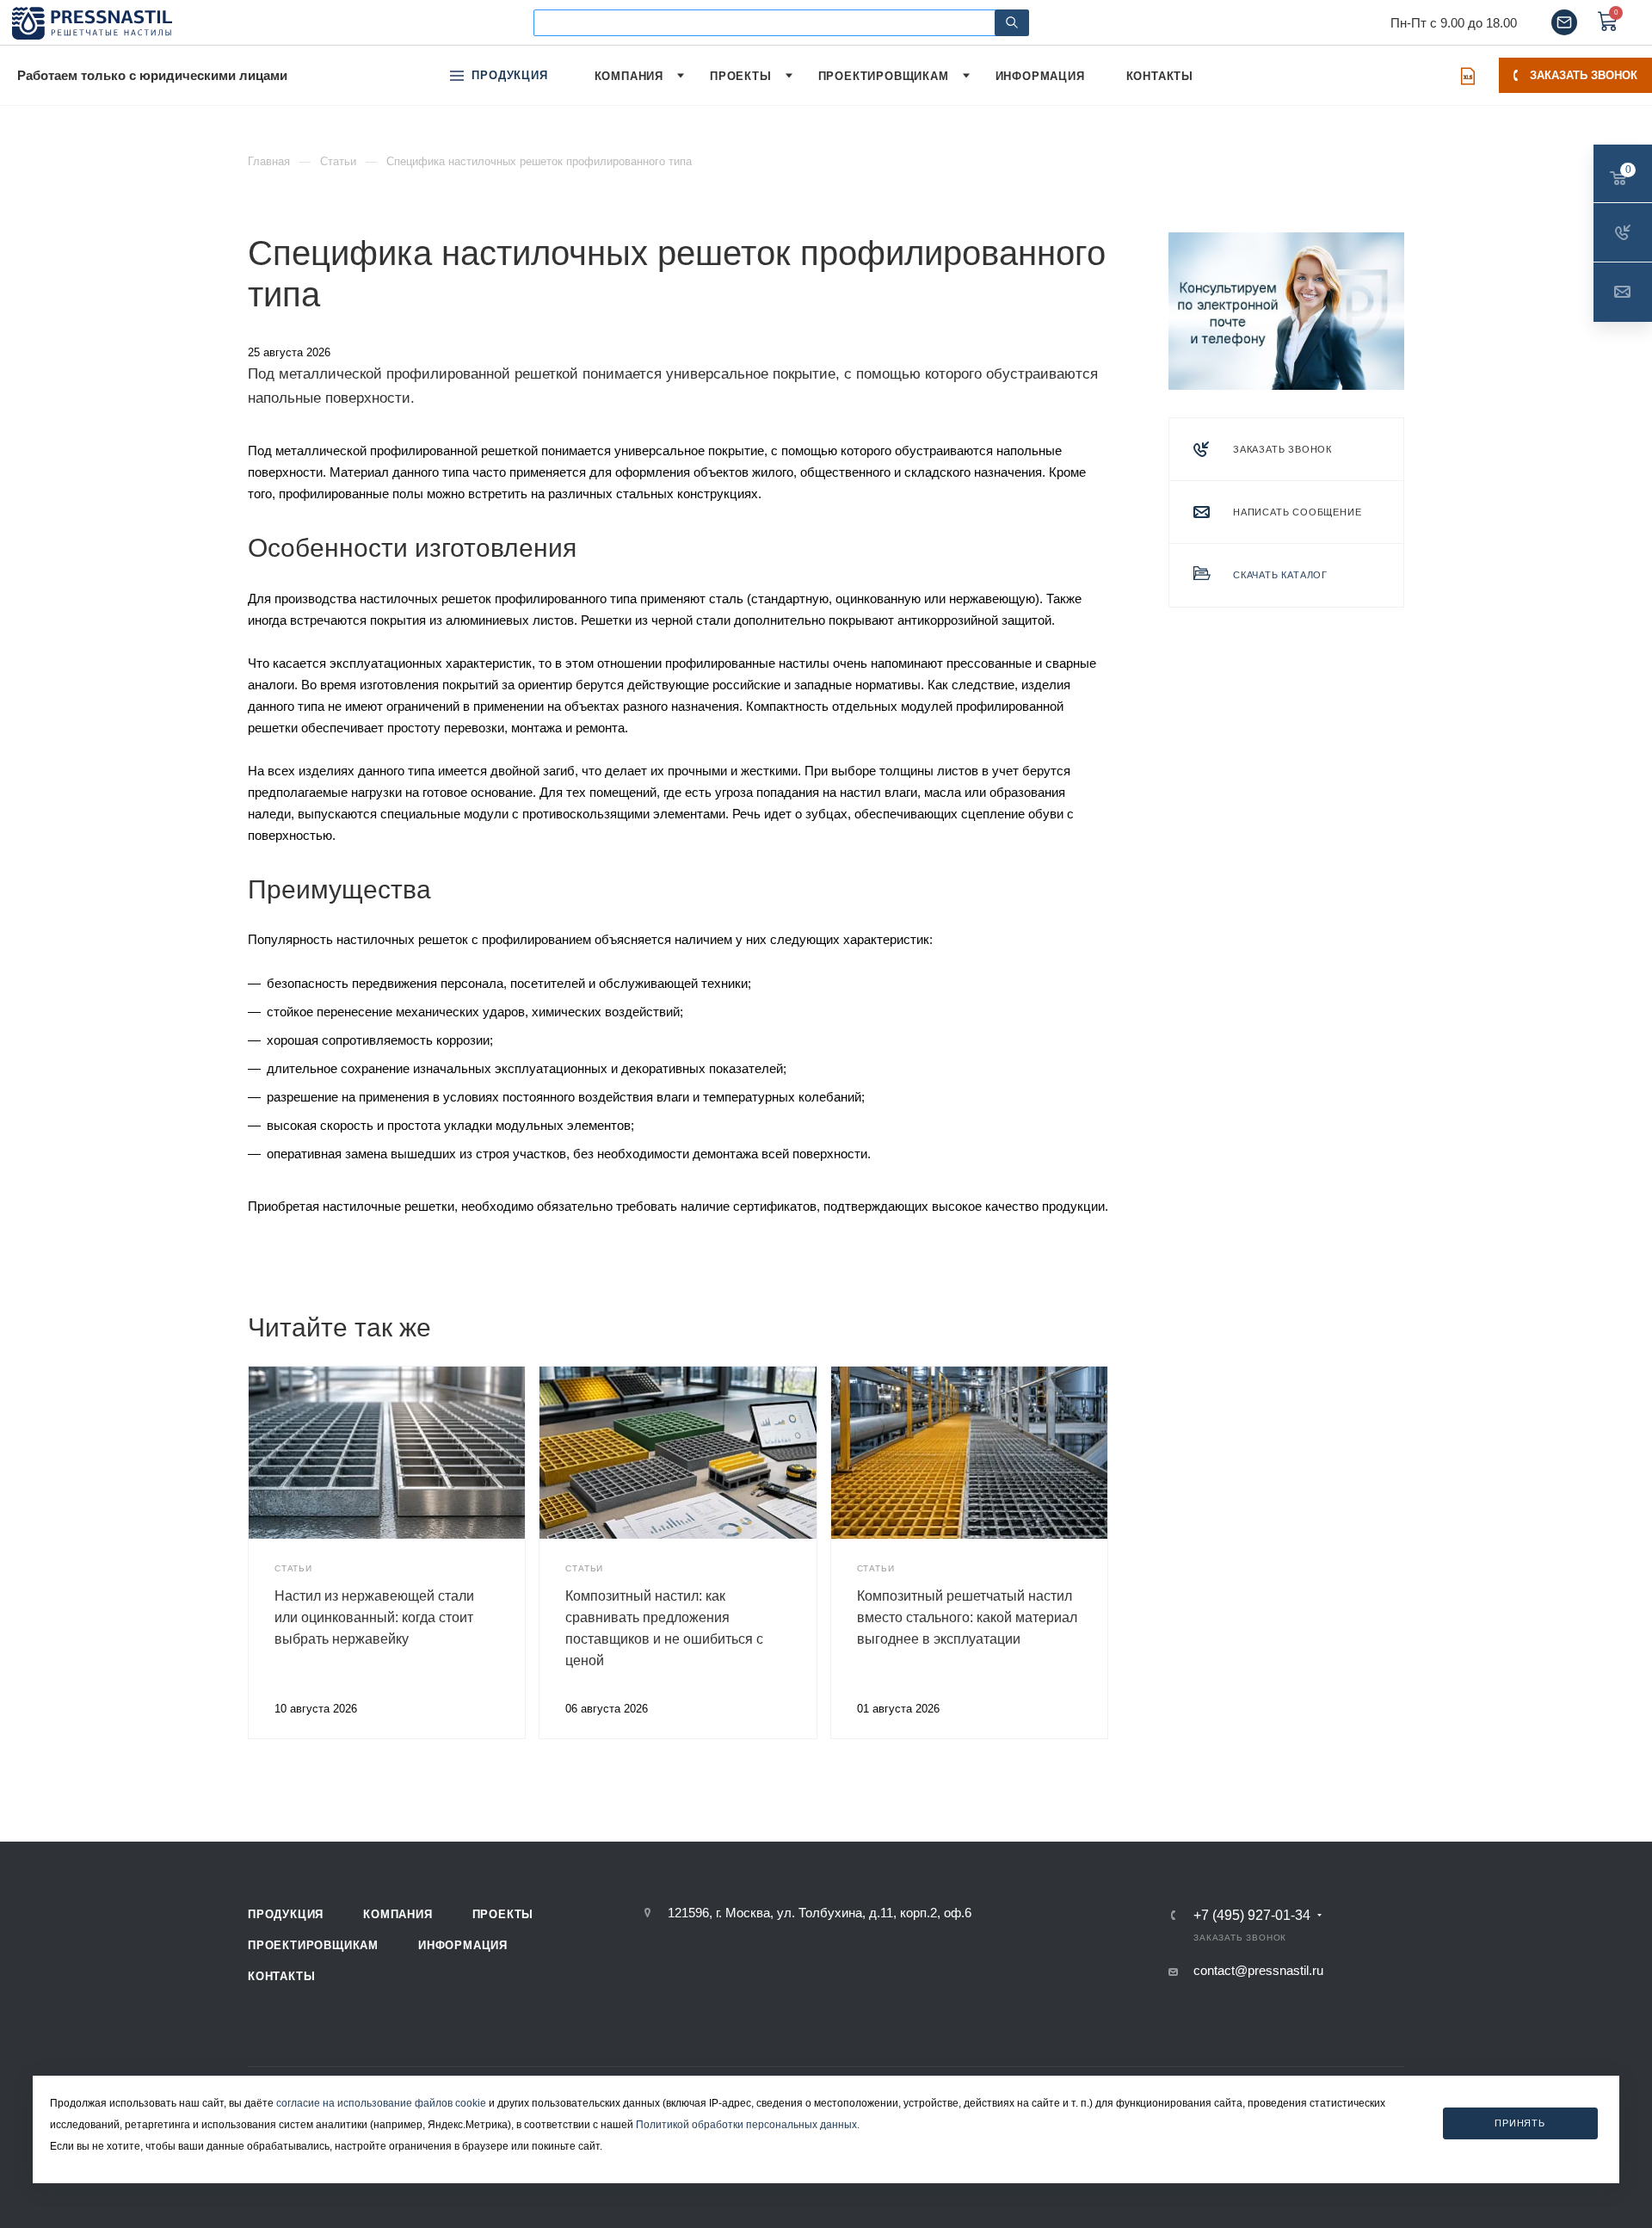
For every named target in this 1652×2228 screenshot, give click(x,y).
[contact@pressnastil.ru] (1564, 22)
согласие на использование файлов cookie (381, 2103)
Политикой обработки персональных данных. (748, 2125)
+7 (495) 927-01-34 (1252, 1916)
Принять (1520, 2122)
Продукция (286, 1914)
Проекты (503, 1914)
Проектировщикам (313, 1945)
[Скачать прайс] (1468, 76)
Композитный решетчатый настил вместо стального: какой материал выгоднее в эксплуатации (967, 1617)
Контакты (281, 1976)
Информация (463, 1945)
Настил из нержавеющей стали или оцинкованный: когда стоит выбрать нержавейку (374, 1617)
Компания (398, 1914)
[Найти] (1012, 23)
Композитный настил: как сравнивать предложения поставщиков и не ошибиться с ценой (664, 1628)
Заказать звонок (1584, 75)
